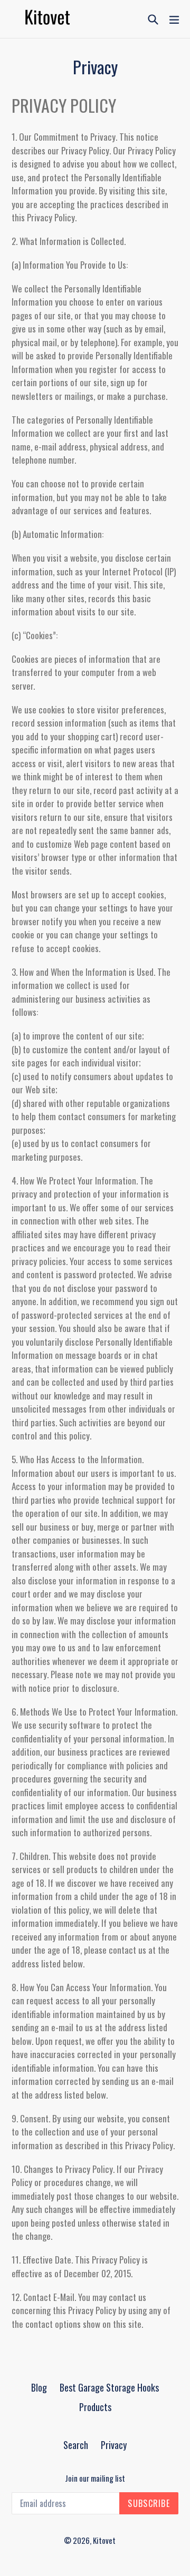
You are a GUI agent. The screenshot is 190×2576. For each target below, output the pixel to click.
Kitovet (104, 2540)
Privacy (114, 2445)
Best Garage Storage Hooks (109, 2387)
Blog (39, 2387)
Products (95, 2407)
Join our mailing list (95, 2478)
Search (76, 2445)
